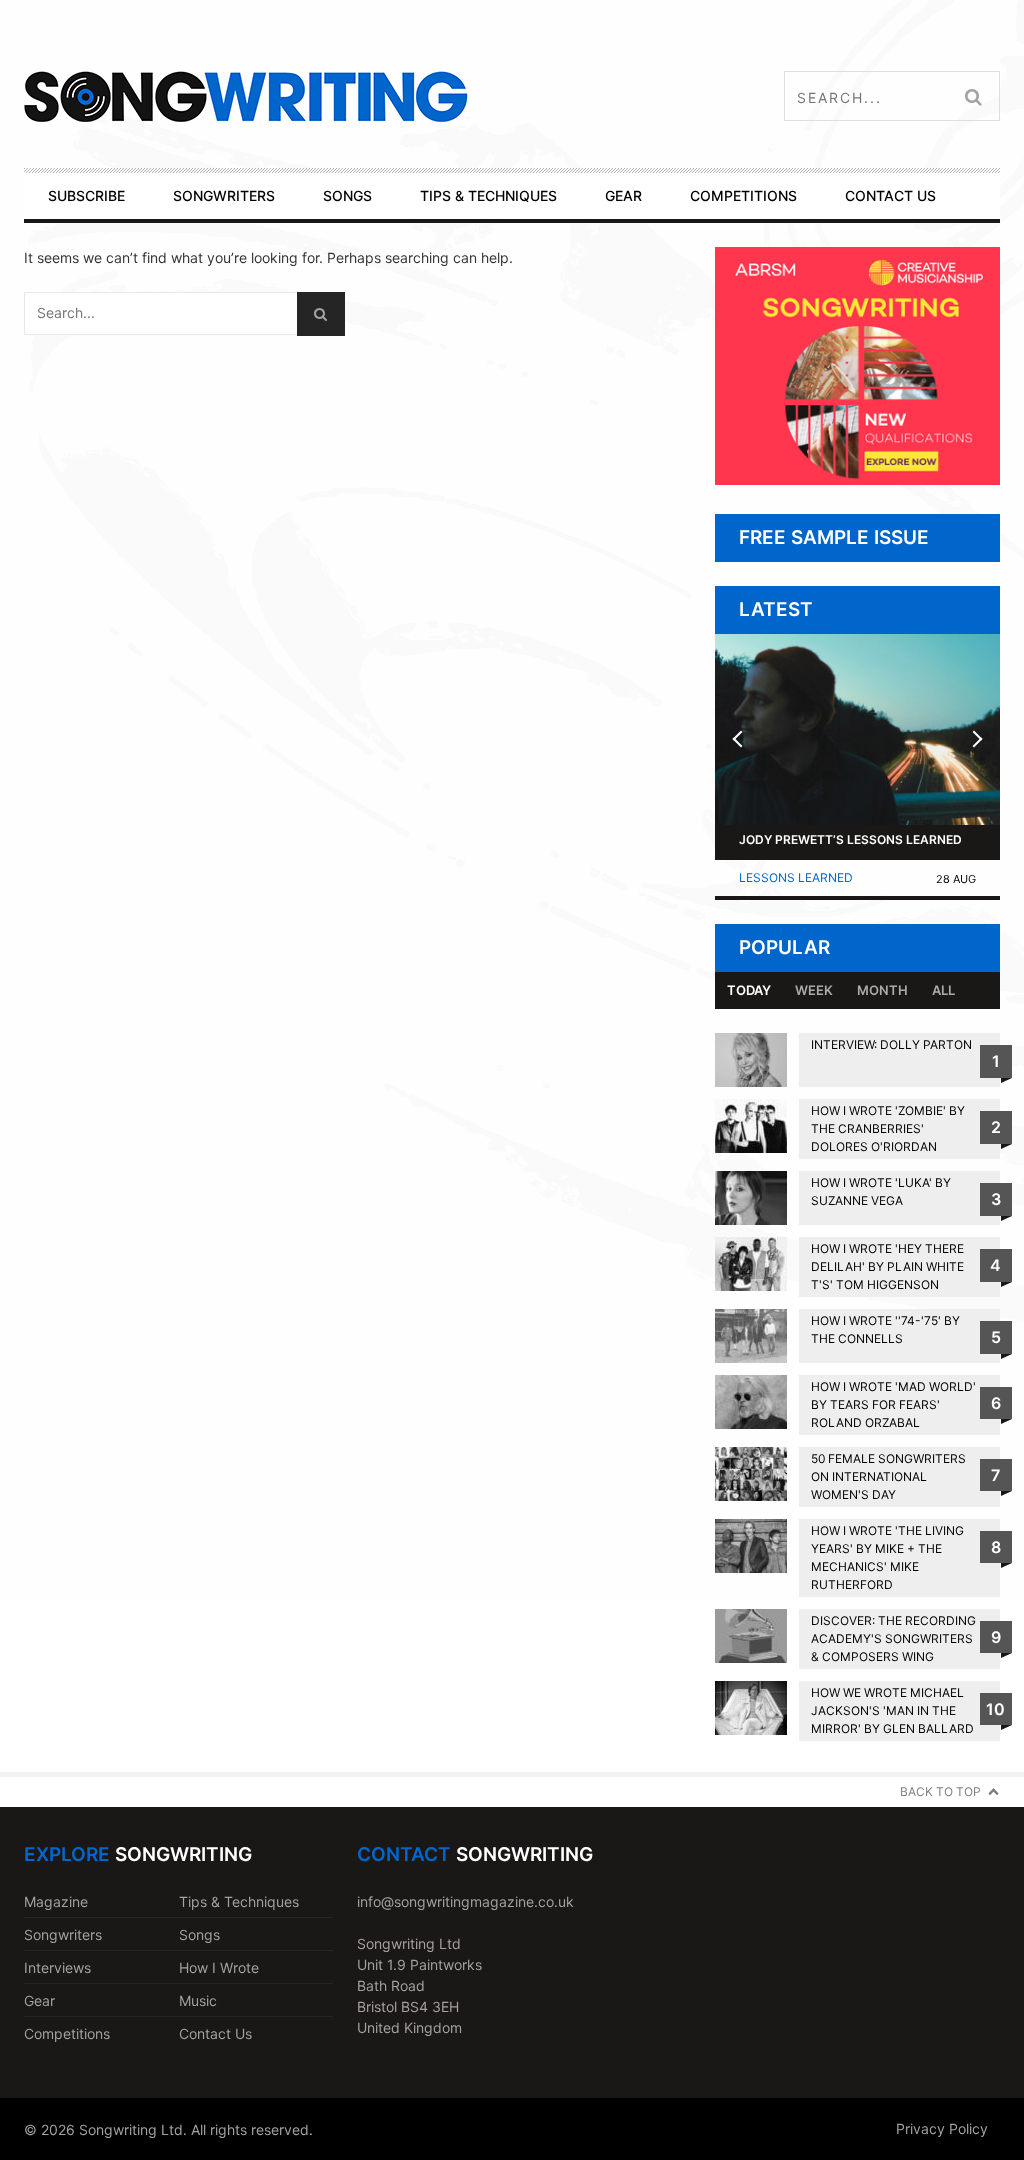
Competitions (67, 2033)
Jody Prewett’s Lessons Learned (850, 839)
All (943, 990)
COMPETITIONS (743, 195)
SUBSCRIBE (86, 195)
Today (749, 990)
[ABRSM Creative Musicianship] (857, 479)
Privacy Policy (942, 2128)
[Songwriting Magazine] (341, 96)
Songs (199, 1934)
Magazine (56, 1901)
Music (198, 2000)
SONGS (347, 195)
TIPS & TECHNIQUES (488, 195)
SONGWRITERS (224, 195)
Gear (39, 2000)
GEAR (623, 195)
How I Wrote (219, 1967)
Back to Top (940, 1791)
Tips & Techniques (239, 1901)
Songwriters (63, 1934)
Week (814, 990)
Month (882, 990)
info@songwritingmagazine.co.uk (465, 1901)
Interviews (57, 1967)
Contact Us (215, 2033)
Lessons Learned (796, 877)
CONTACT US (890, 195)
